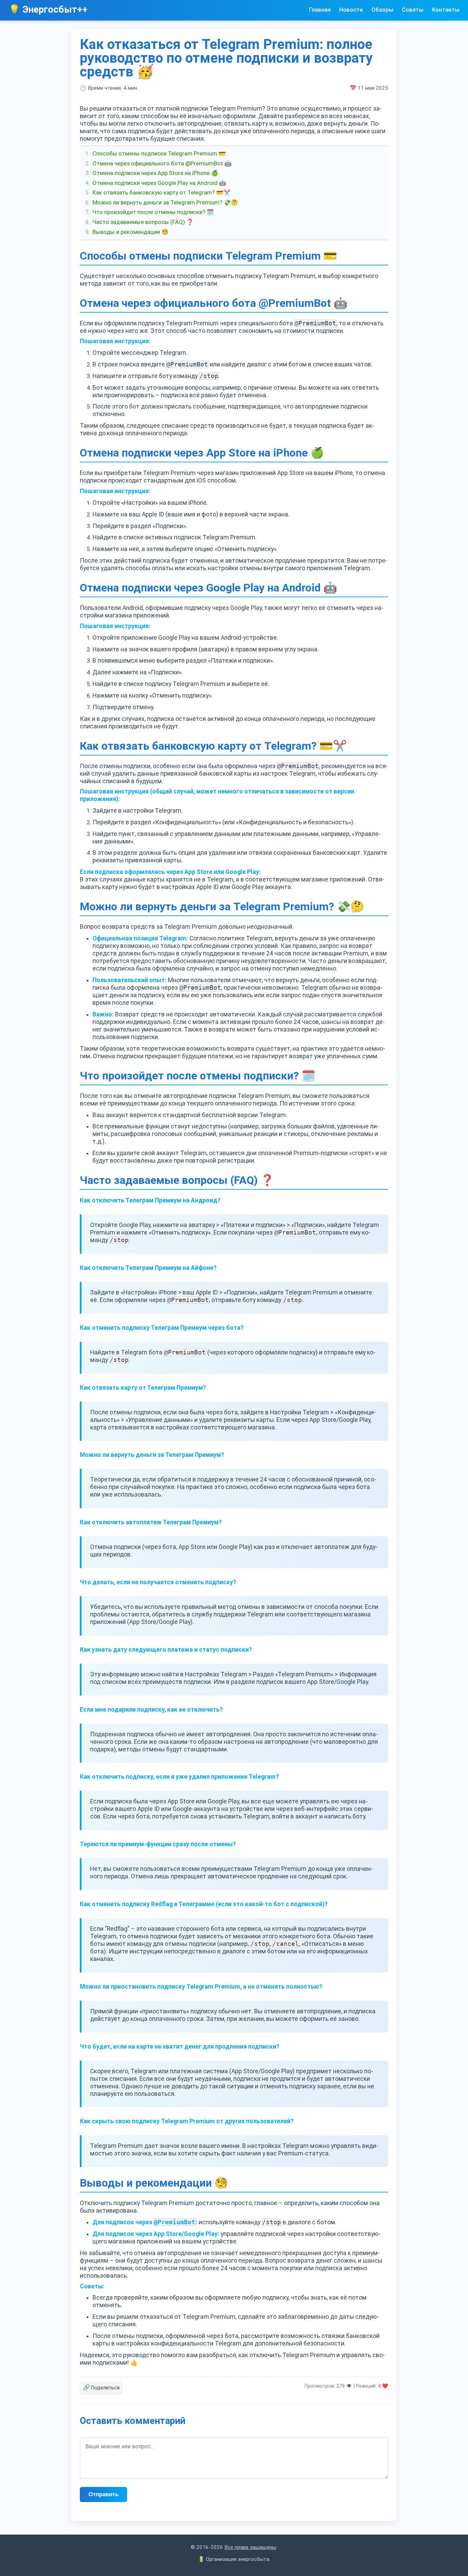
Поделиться (101, 2387)
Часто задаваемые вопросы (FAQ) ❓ (143, 222)
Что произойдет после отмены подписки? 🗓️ (153, 212)
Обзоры (382, 10)
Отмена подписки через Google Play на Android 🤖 (159, 183)
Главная (320, 10)
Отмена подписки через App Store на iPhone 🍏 (155, 173)
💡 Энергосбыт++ (48, 10)
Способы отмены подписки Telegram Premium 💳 (159, 153)
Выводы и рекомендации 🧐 (131, 232)
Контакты (446, 10)
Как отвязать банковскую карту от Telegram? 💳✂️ (162, 192)
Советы (413, 10)
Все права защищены (250, 2547)
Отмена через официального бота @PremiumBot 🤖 (162, 163)
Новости (351, 10)
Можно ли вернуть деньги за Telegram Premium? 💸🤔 (165, 202)
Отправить (103, 2494)
